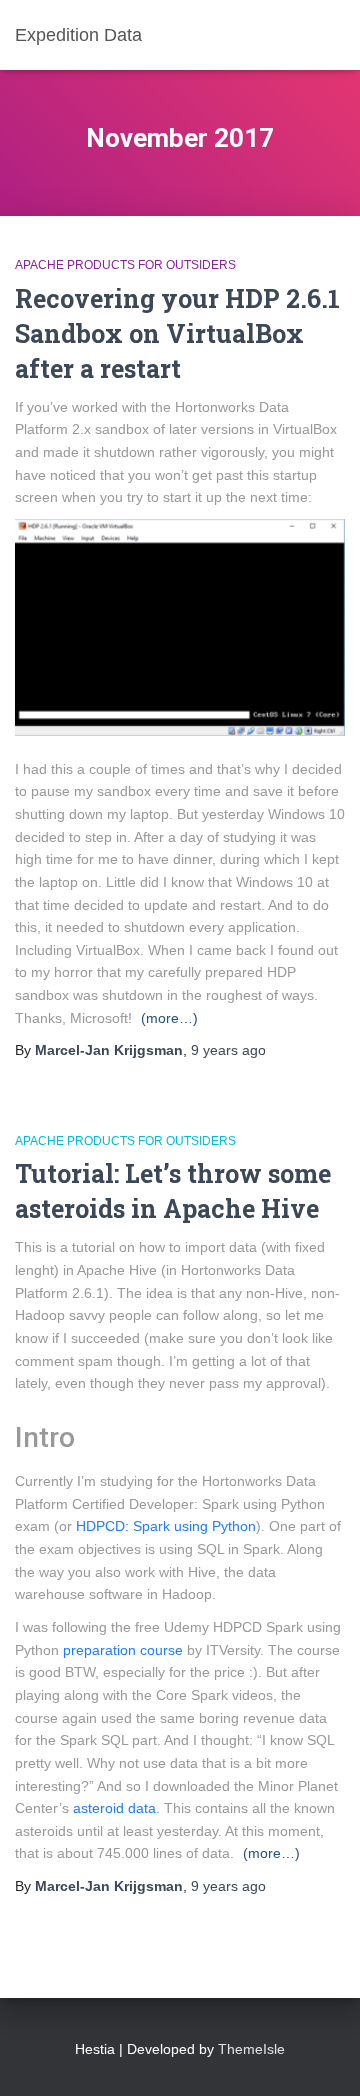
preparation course (123, 1650)
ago (228, 1050)
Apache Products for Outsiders (125, 265)
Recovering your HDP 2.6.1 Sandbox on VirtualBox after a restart (177, 333)
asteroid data (114, 1808)
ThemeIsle (251, 2049)
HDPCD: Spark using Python (166, 1526)
